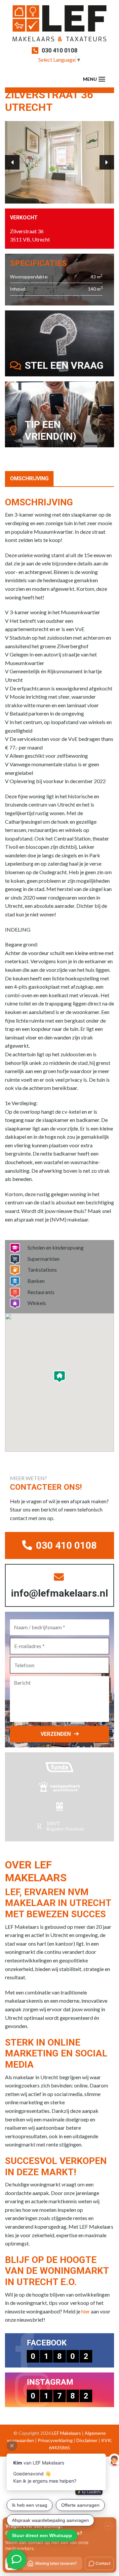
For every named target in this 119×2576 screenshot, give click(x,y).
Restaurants (41, 1292)
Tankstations (42, 1270)
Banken (36, 1281)
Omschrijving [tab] (29, 478)
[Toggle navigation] (102, 79)
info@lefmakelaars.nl (59, 1593)
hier (86, 2311)
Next (107, 162)
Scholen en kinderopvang (56, 1247)
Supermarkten (43, 1259)
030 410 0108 (59, 50)
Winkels (37, 1303)
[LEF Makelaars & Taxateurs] (59, 26)
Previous (12, 162)
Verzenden (56, 1734)
